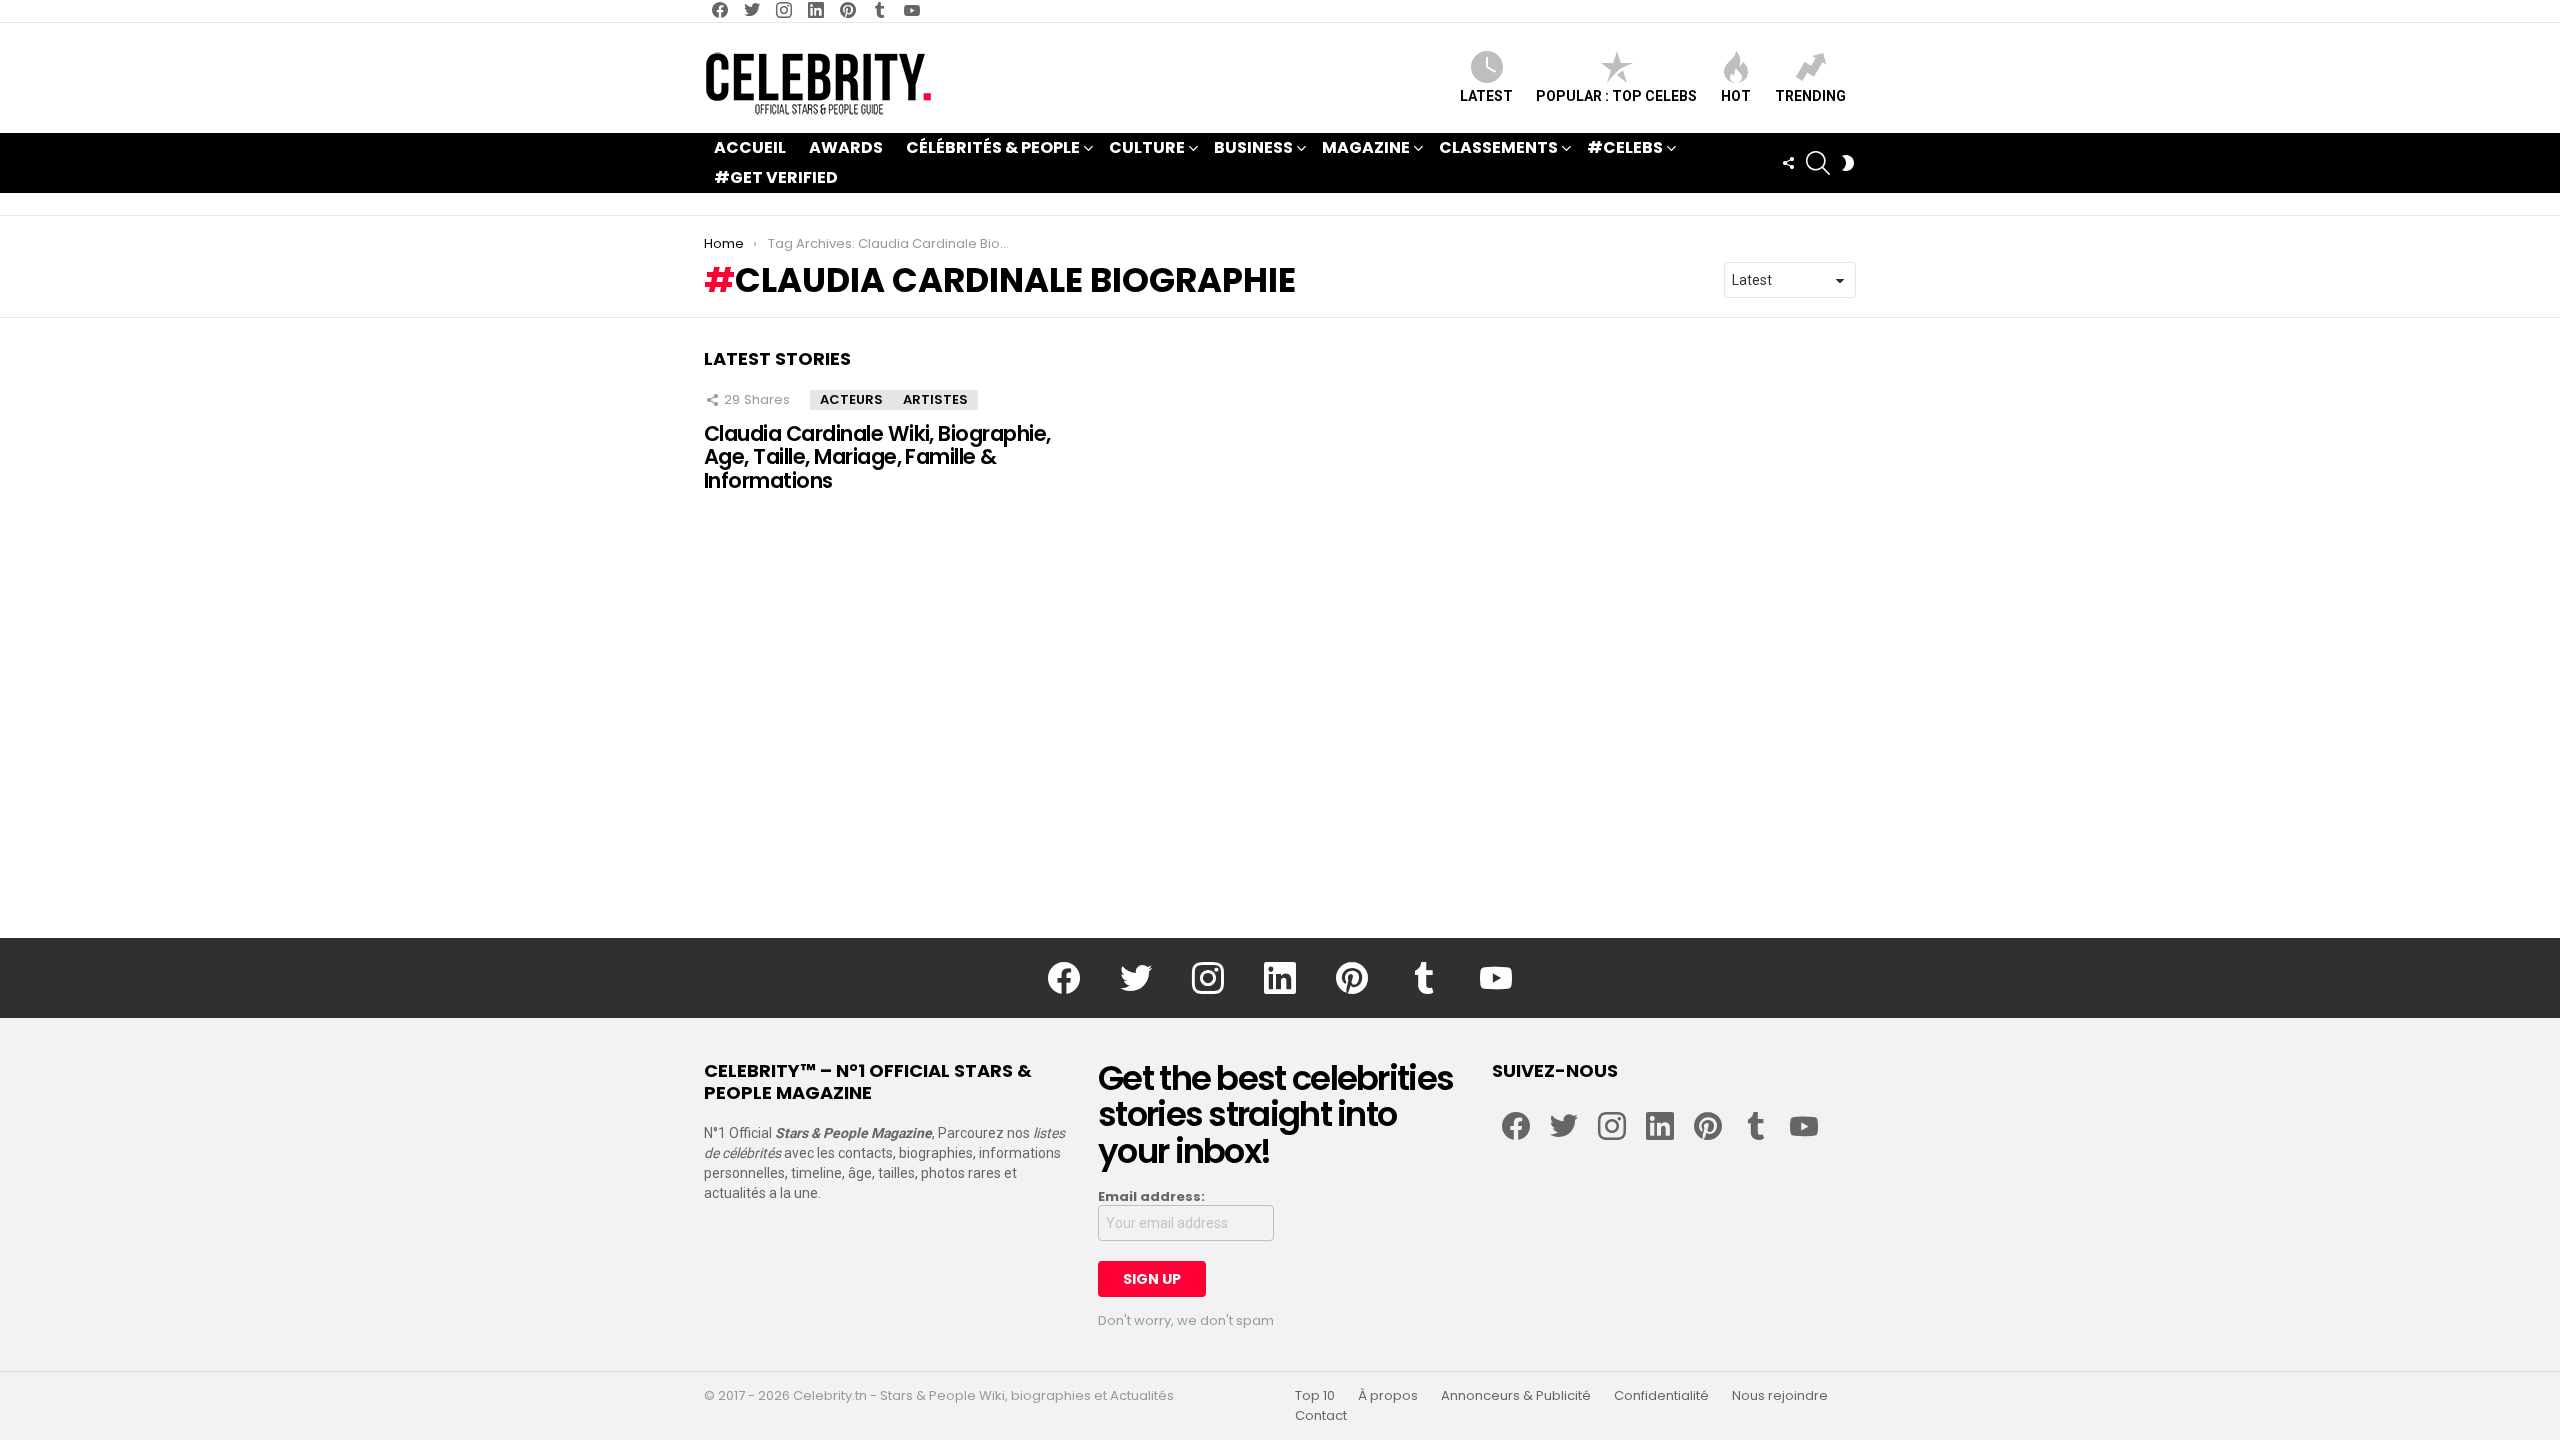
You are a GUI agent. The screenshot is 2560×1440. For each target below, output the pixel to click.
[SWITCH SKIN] (1848, 163)
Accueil (750, 147)
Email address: (1151, 1197)
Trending (1810, 96)
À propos (1388, 1396)
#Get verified (776, 177)
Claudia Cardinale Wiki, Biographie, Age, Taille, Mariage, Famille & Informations (877, 457)
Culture (1147, 147)
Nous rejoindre (1780, 1396)
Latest (1486, 96)
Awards (846, 147)
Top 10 (1315, 1396)
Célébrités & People (993, 147)
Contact (1321, 1416)
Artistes (935, 399)
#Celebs (1625, 147)
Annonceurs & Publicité (1516, 1396)
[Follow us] (1788, 163)
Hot (1736, 96)
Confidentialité (1661, 1396)
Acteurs (851, 399)
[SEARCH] (1818, 163)
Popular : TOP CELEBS (1616, 96)
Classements (1498, 147)
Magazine (1366, 147)
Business (1253, 147)
